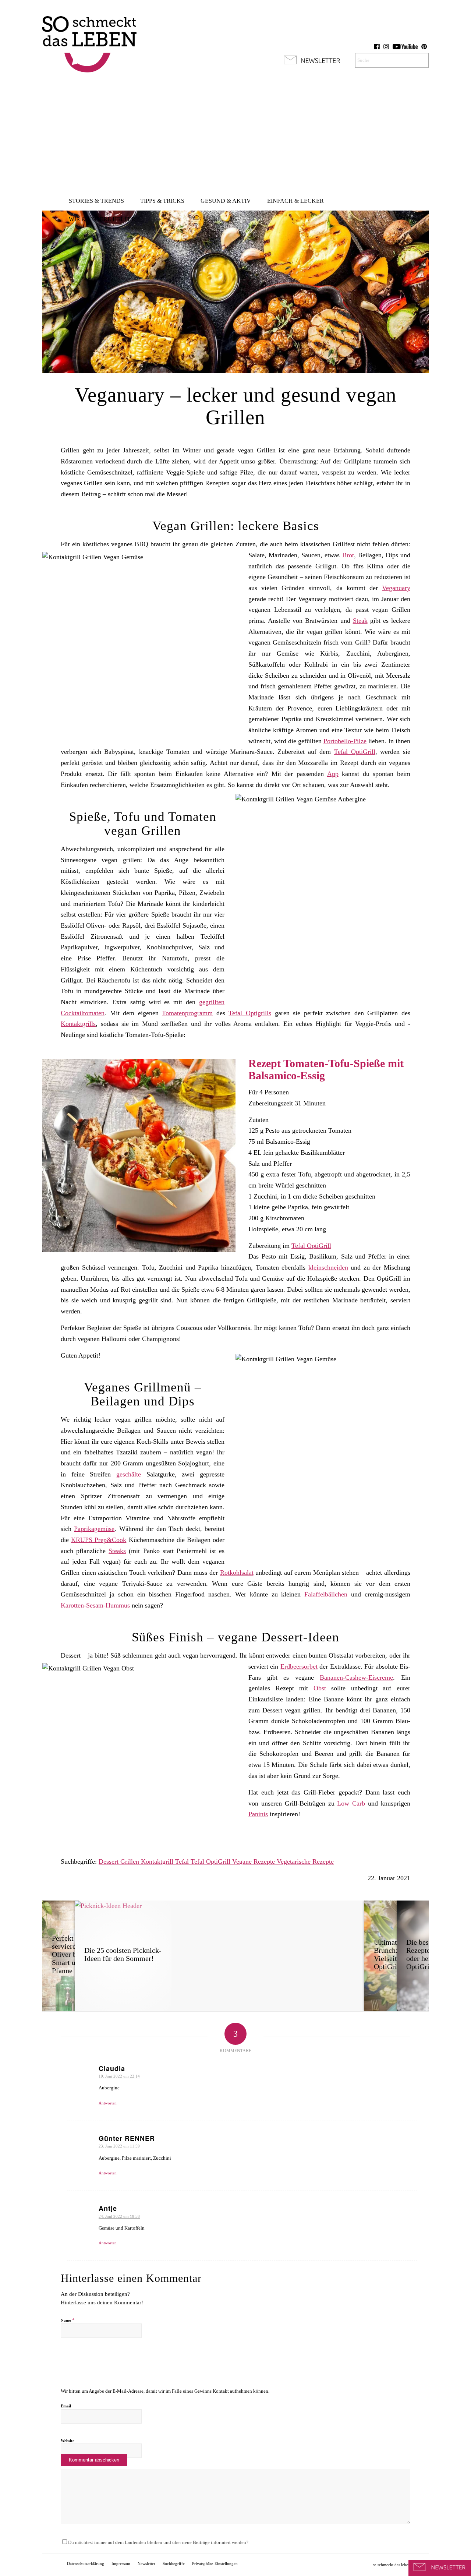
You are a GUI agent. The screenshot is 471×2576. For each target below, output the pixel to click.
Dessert (109, 1862)
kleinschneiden (328, 1267)
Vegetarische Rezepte (305, 1862)
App (333, 774)
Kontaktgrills (78, 1024)
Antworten (108, 2103)
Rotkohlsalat (237, 1573)
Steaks (117, 1551)
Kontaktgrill (158, 1862)
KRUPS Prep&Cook (99, 1540)
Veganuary (396, 588)
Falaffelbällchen (326, 1594)
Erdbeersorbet (299, 1666)
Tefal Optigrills (250, 1013)
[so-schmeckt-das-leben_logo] (89, 40)
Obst (320, 1688)
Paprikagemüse (94, 1529)
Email (66, 2406)
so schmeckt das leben (392, 2565)
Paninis (258, 1814)
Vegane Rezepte (254, 1862)
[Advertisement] (235, 136)
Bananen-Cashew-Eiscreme (356, 1677)
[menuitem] (96, 201)
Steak (360, 621)
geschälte (129, 1474)
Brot (348, 555)
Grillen (131, 1862)
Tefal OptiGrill (355, 752)
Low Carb (351, 1803)
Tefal (183, 1862)
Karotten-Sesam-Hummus (95, 1605)
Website (68, 2441)
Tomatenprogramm (187, 1013)
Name (68, 2320)
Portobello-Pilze (345, 741)
